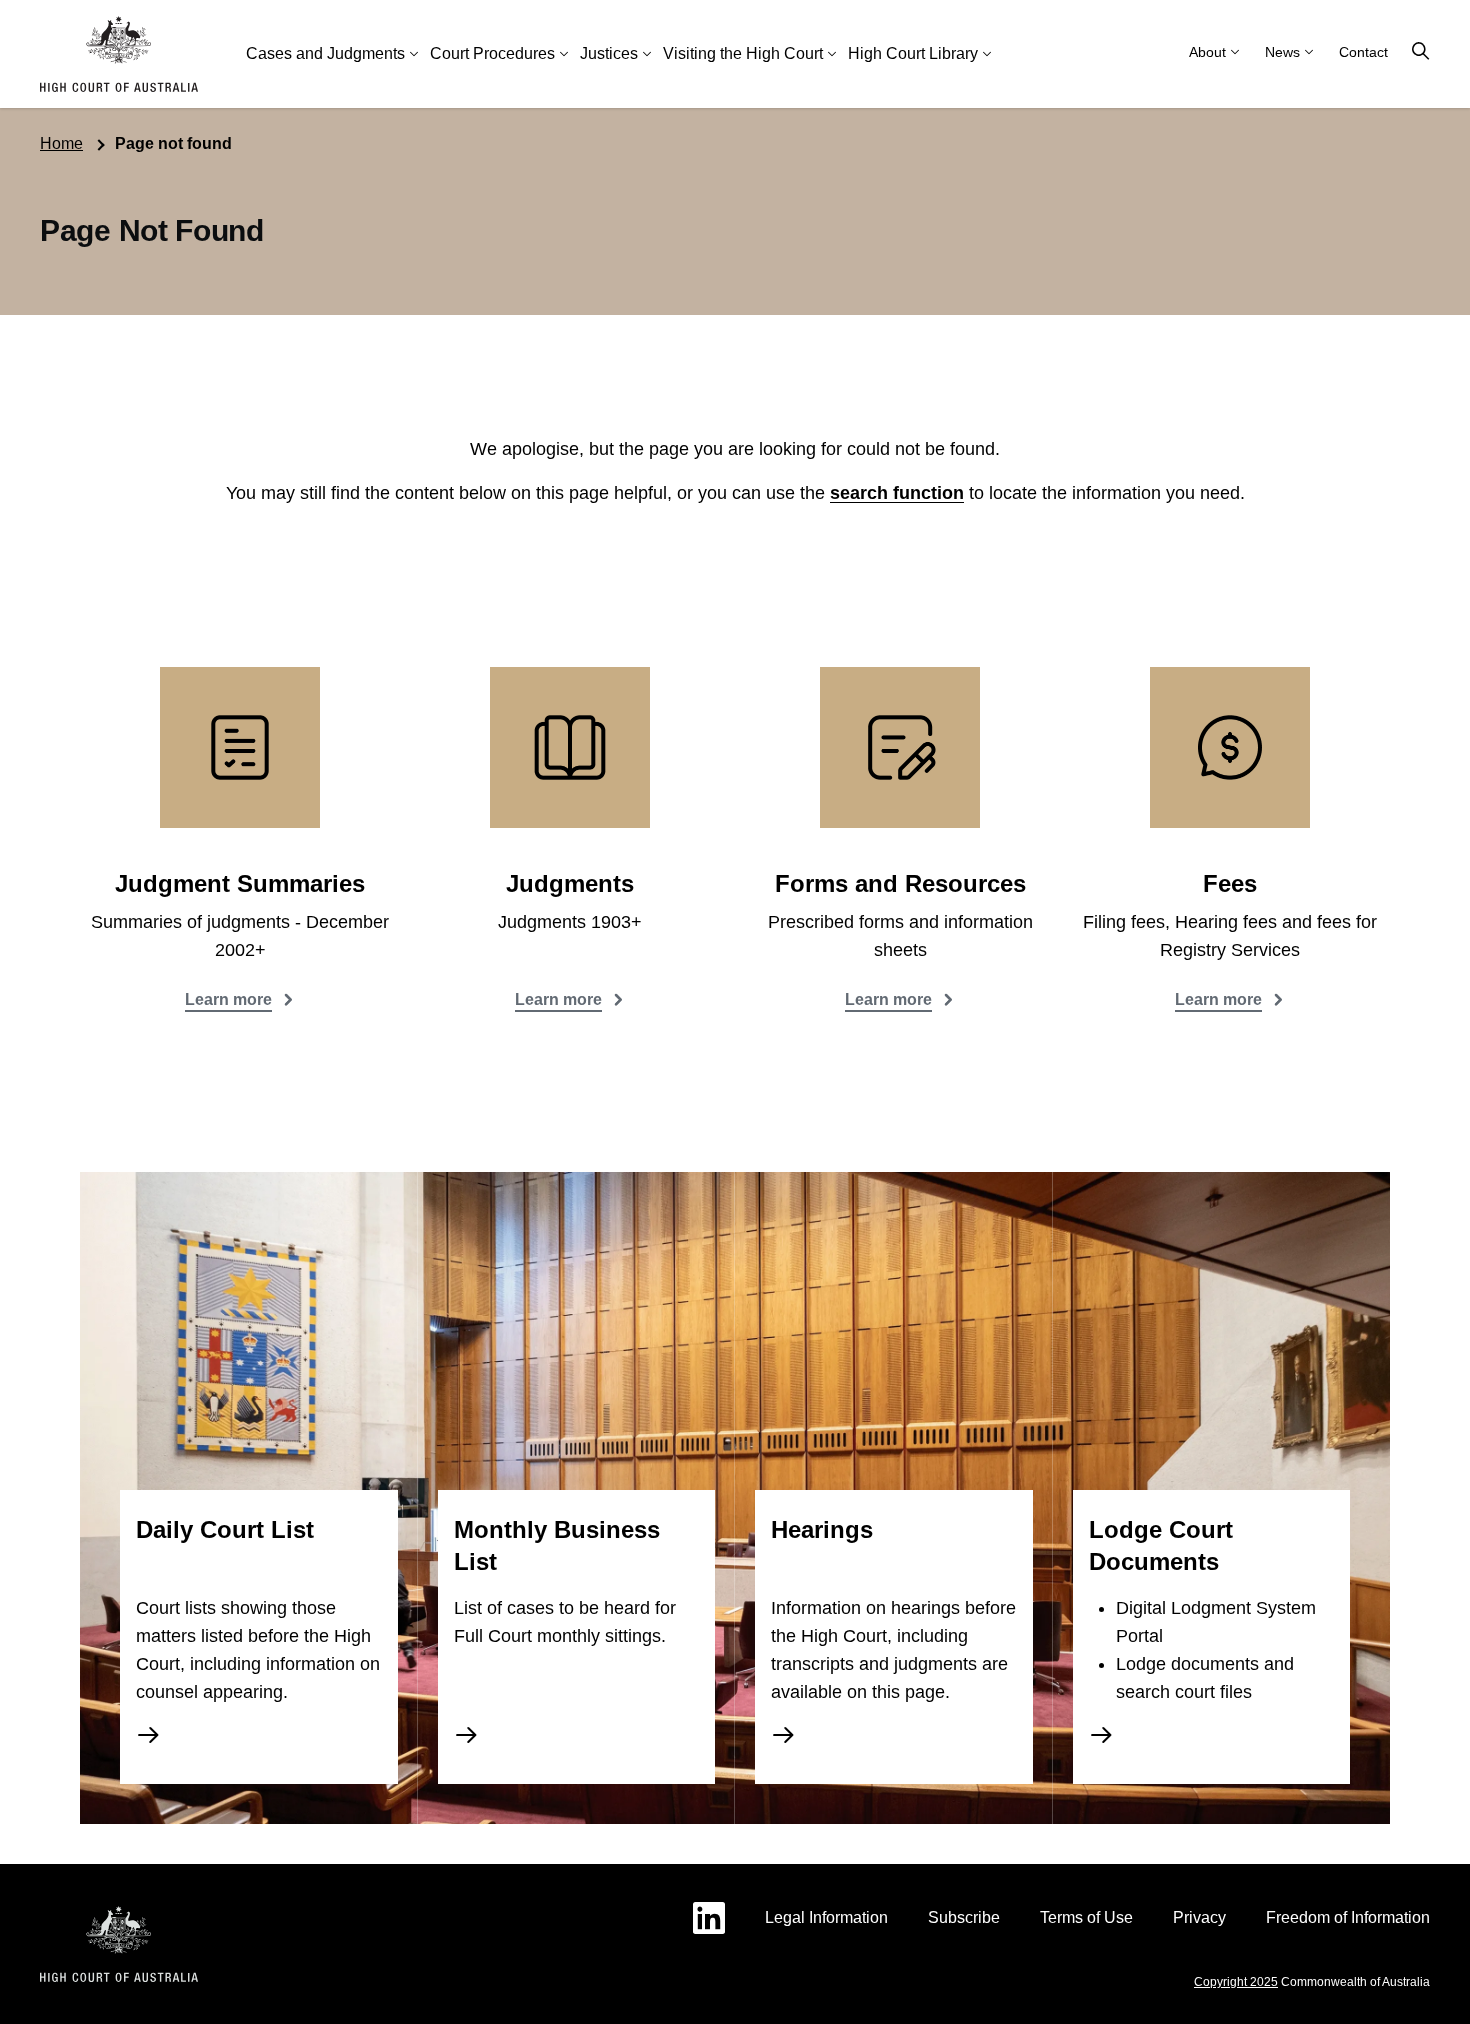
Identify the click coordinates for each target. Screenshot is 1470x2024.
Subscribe (964, 1917)
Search (1421, 52)
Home (61, 143)
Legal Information (826, 1917)
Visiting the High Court (743, 53)
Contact (1363, 52)
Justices (609, 53)
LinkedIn (709, 1918)
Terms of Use (1086, 1917)
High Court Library (913, 53)
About (1207, 52)
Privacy (1199, 1917)
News (1282, 52)
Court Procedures (492, 53)
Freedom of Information (1348, 1917)
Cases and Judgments (325, 53)
